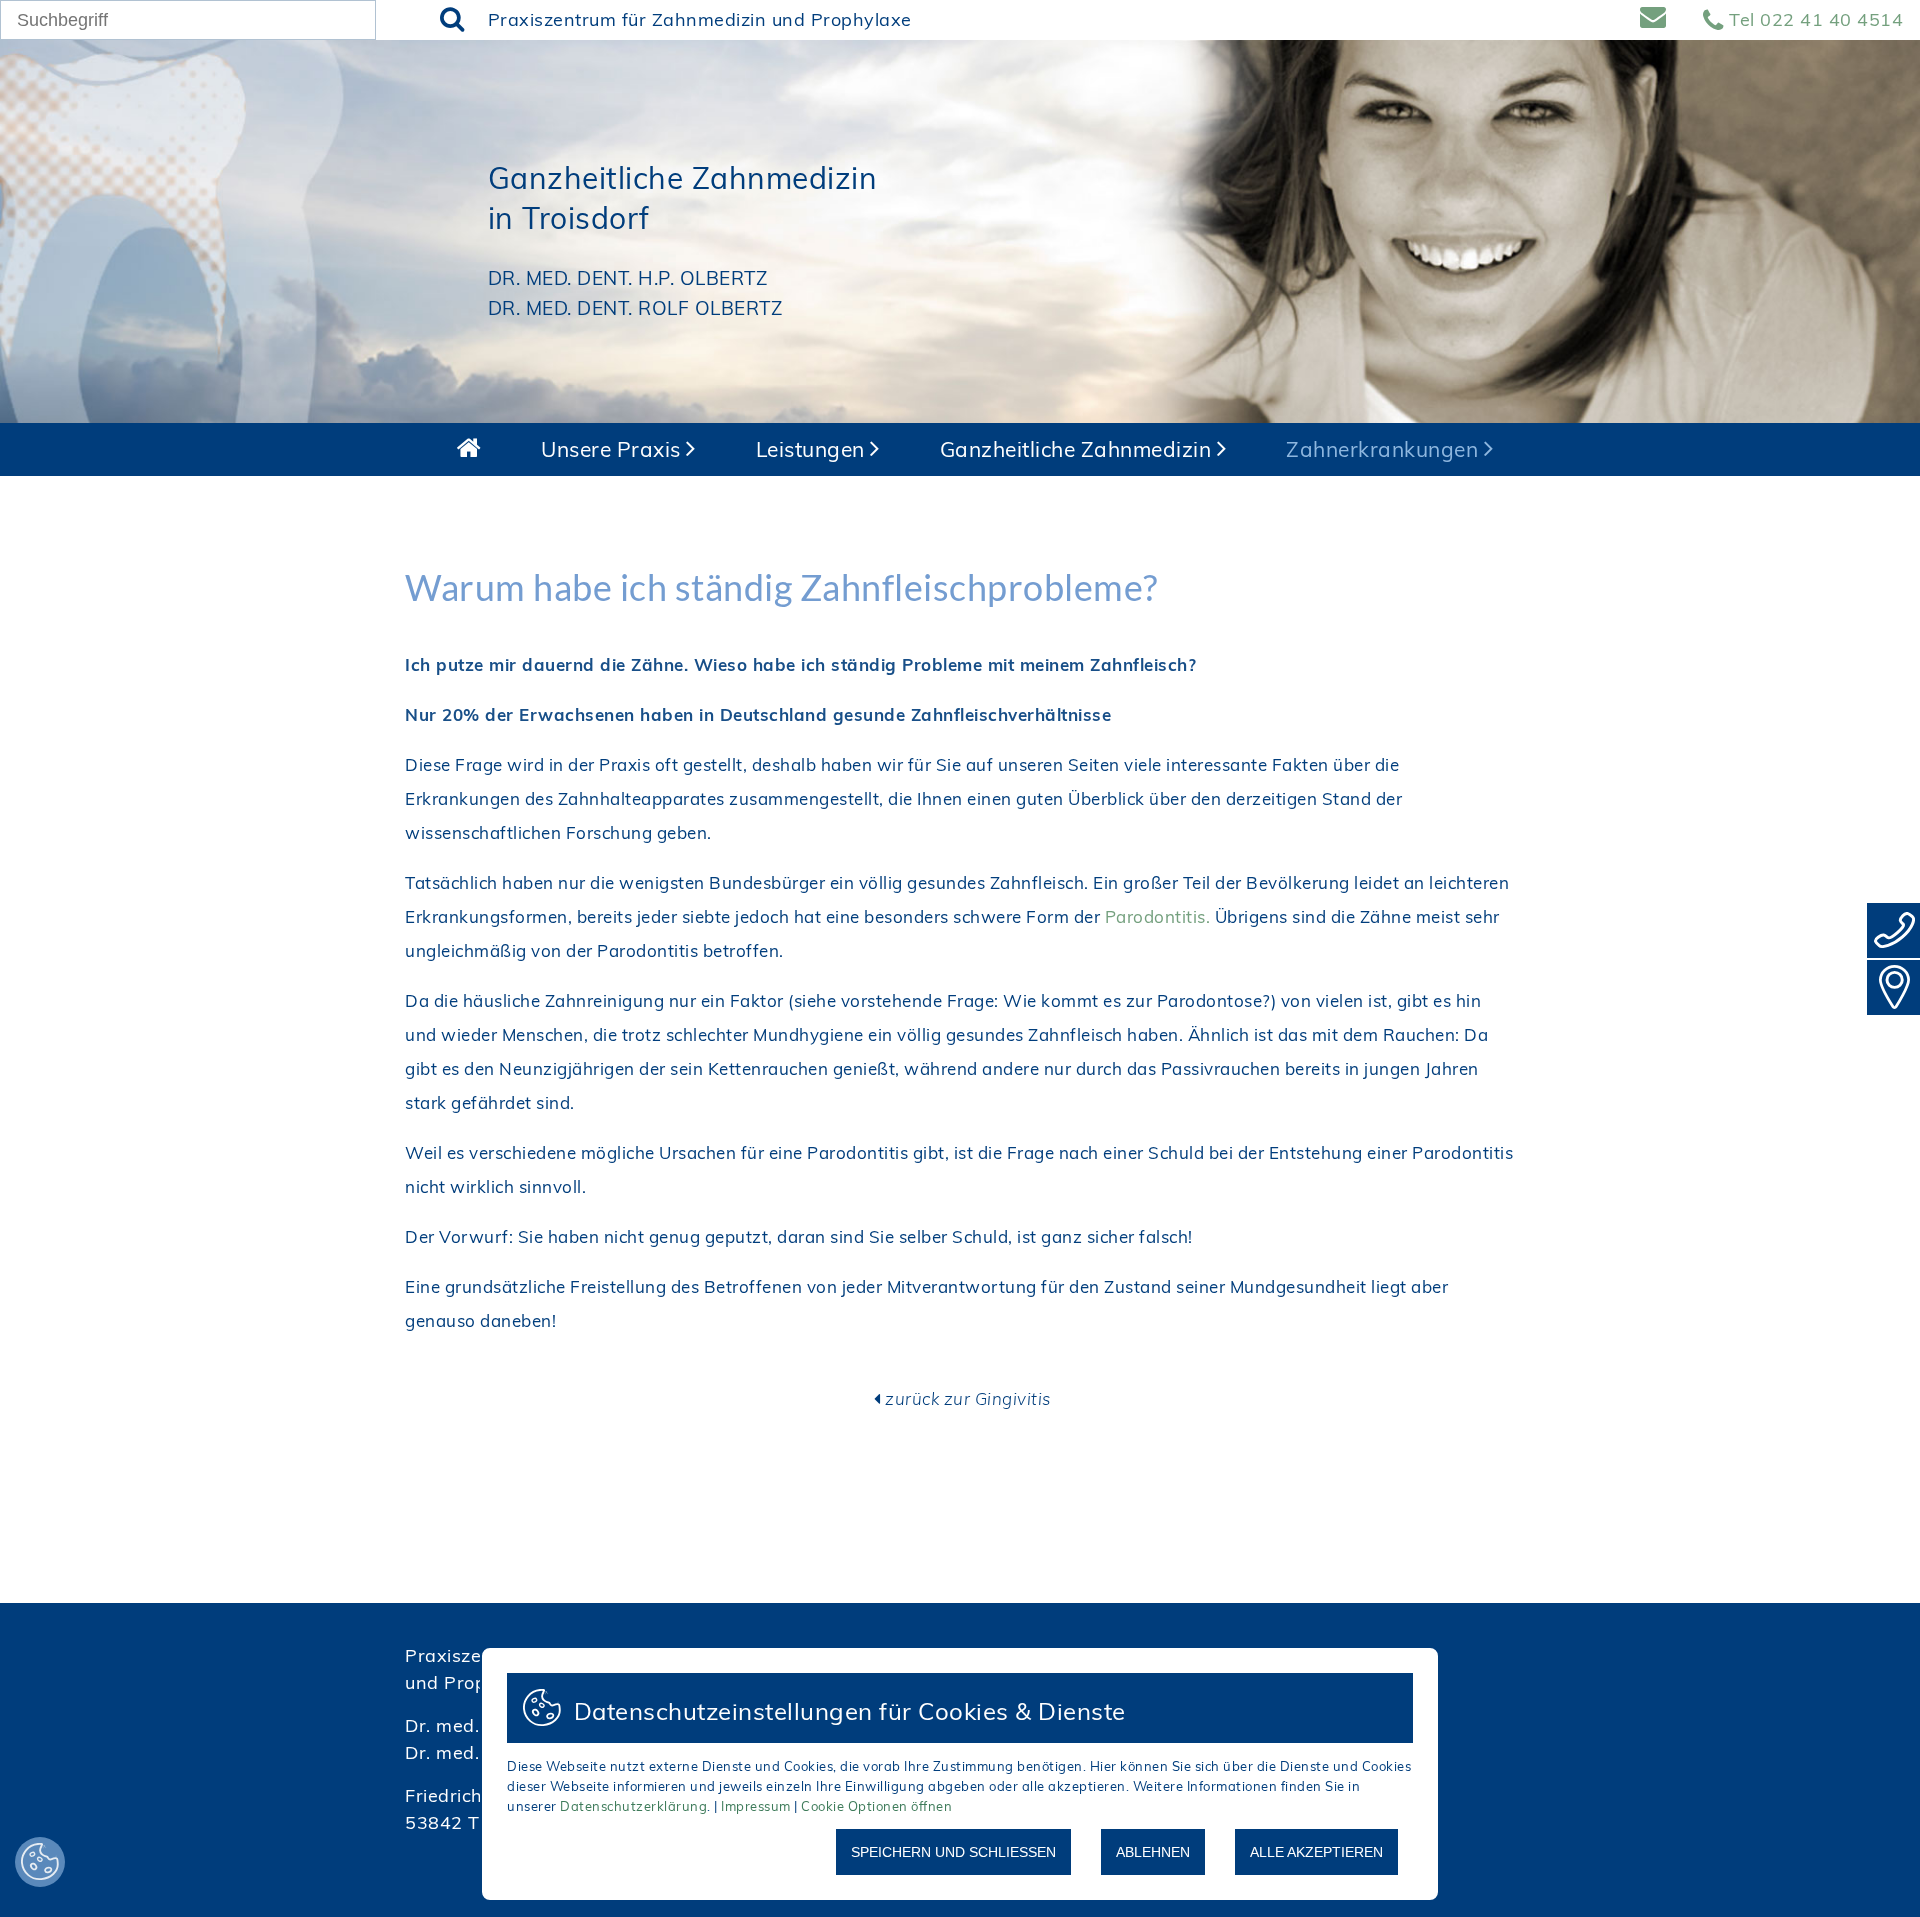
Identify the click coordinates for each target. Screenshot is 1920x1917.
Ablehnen (1153, 1852)
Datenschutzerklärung (633, 1806)
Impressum (756, 1806)
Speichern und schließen (953, 1852)
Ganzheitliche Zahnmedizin (1078, 449)
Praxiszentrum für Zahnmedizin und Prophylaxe (700, 19)
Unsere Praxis (613, 449)
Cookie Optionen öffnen (876, 1806)
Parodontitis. (1160, 916)
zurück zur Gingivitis (968, 1398)
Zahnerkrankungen (1385, 449)
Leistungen (813, 449)
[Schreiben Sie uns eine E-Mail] (1661, 19)
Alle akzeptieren (1316, 1852)
